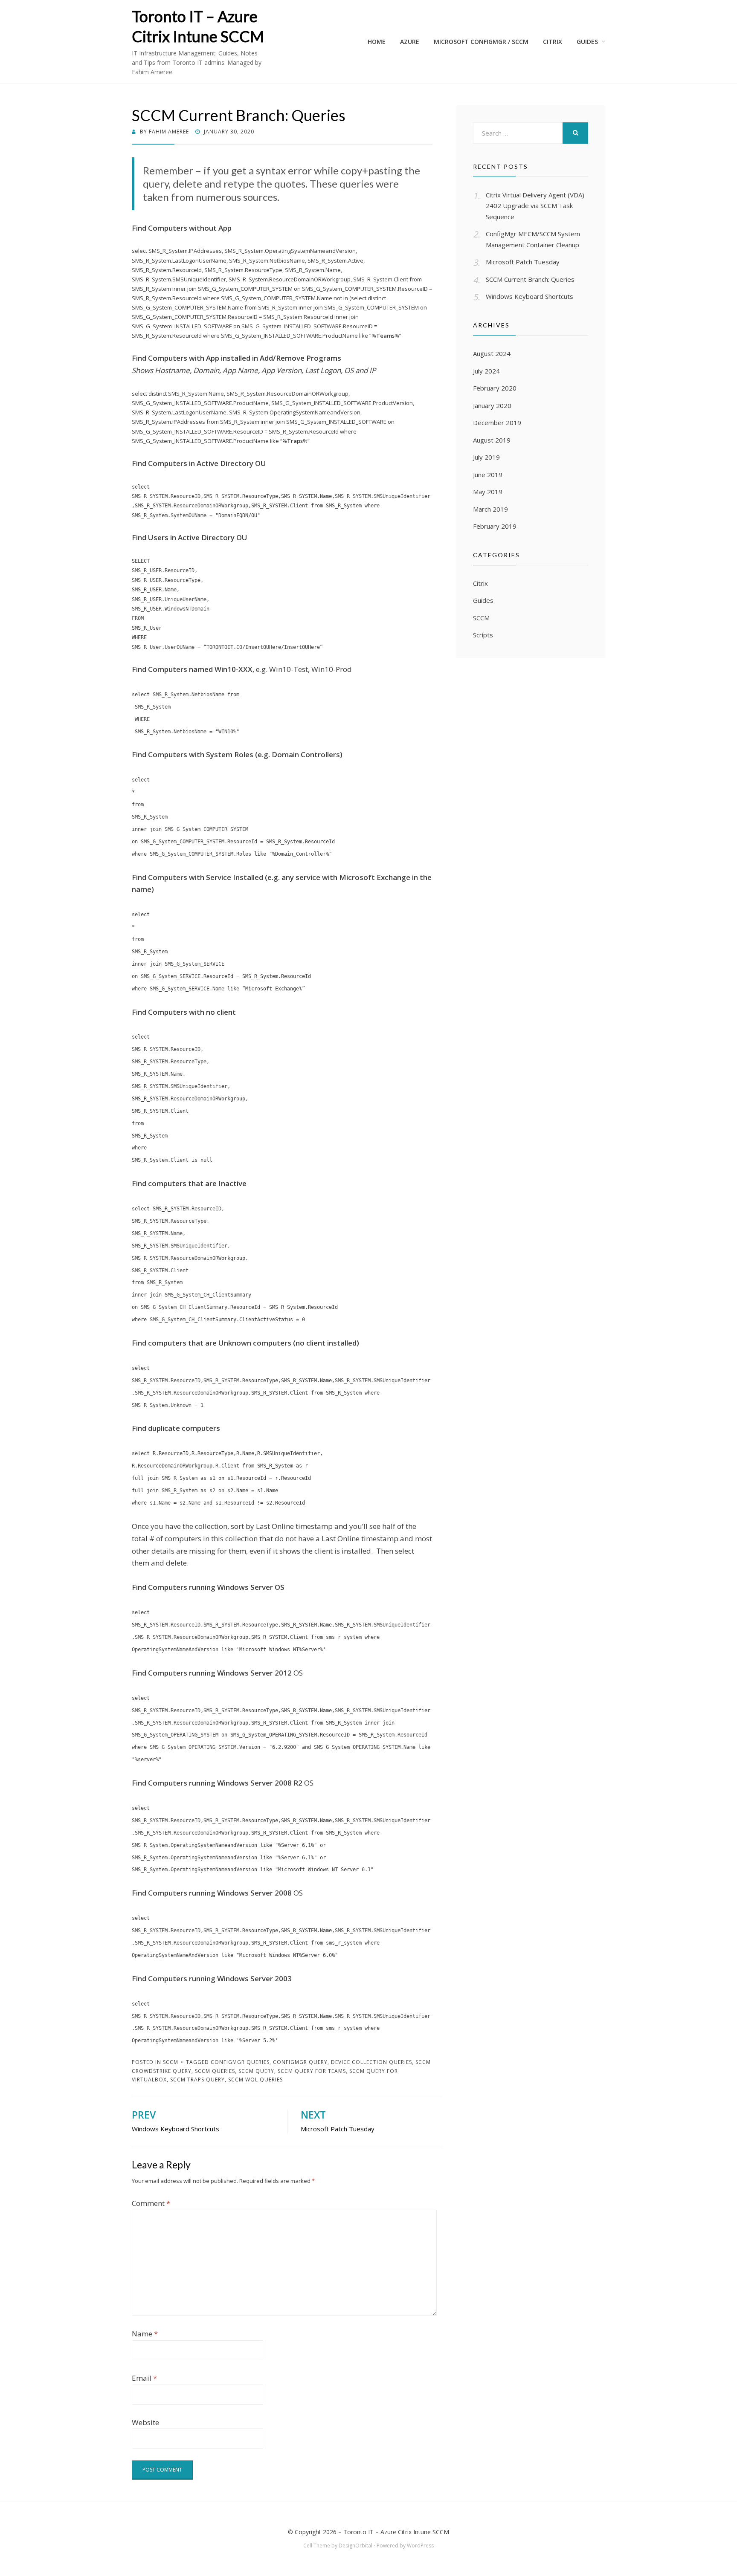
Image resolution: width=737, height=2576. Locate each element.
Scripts (483, 635)
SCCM (171, 2062)
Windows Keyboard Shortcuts (530, 296)
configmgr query (300, 2062)
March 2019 (490, 509)
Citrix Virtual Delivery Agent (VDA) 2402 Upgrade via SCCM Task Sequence (535, 206)
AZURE (410, 42)
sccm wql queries (255, 2080)
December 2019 (497, 423)
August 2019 (492, 440)
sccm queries (215, 2071)
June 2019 (488, 475)
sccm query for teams (312, 2071)
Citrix (480, 583)
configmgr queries (240, 2062)
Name (145, 2334)
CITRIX (553, 42)
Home (377, 42)
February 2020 (495, 388)
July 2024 (486, 371)
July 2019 (486, 457)
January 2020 (492, 405)
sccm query (256, 2071)
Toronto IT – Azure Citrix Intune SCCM (396, 2532)
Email (144, 2378)
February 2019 (495, 526)
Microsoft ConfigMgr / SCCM (481, 42)
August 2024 (492, 353)
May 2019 (488, 492)
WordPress (420, 2546)
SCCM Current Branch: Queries (530, 279)
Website (145, 2422)
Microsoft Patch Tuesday (523, 262)
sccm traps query (197, 2080)
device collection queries (371, 2062)
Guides (587, 42)
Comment (151, 2203)
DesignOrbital (355, 2546)
